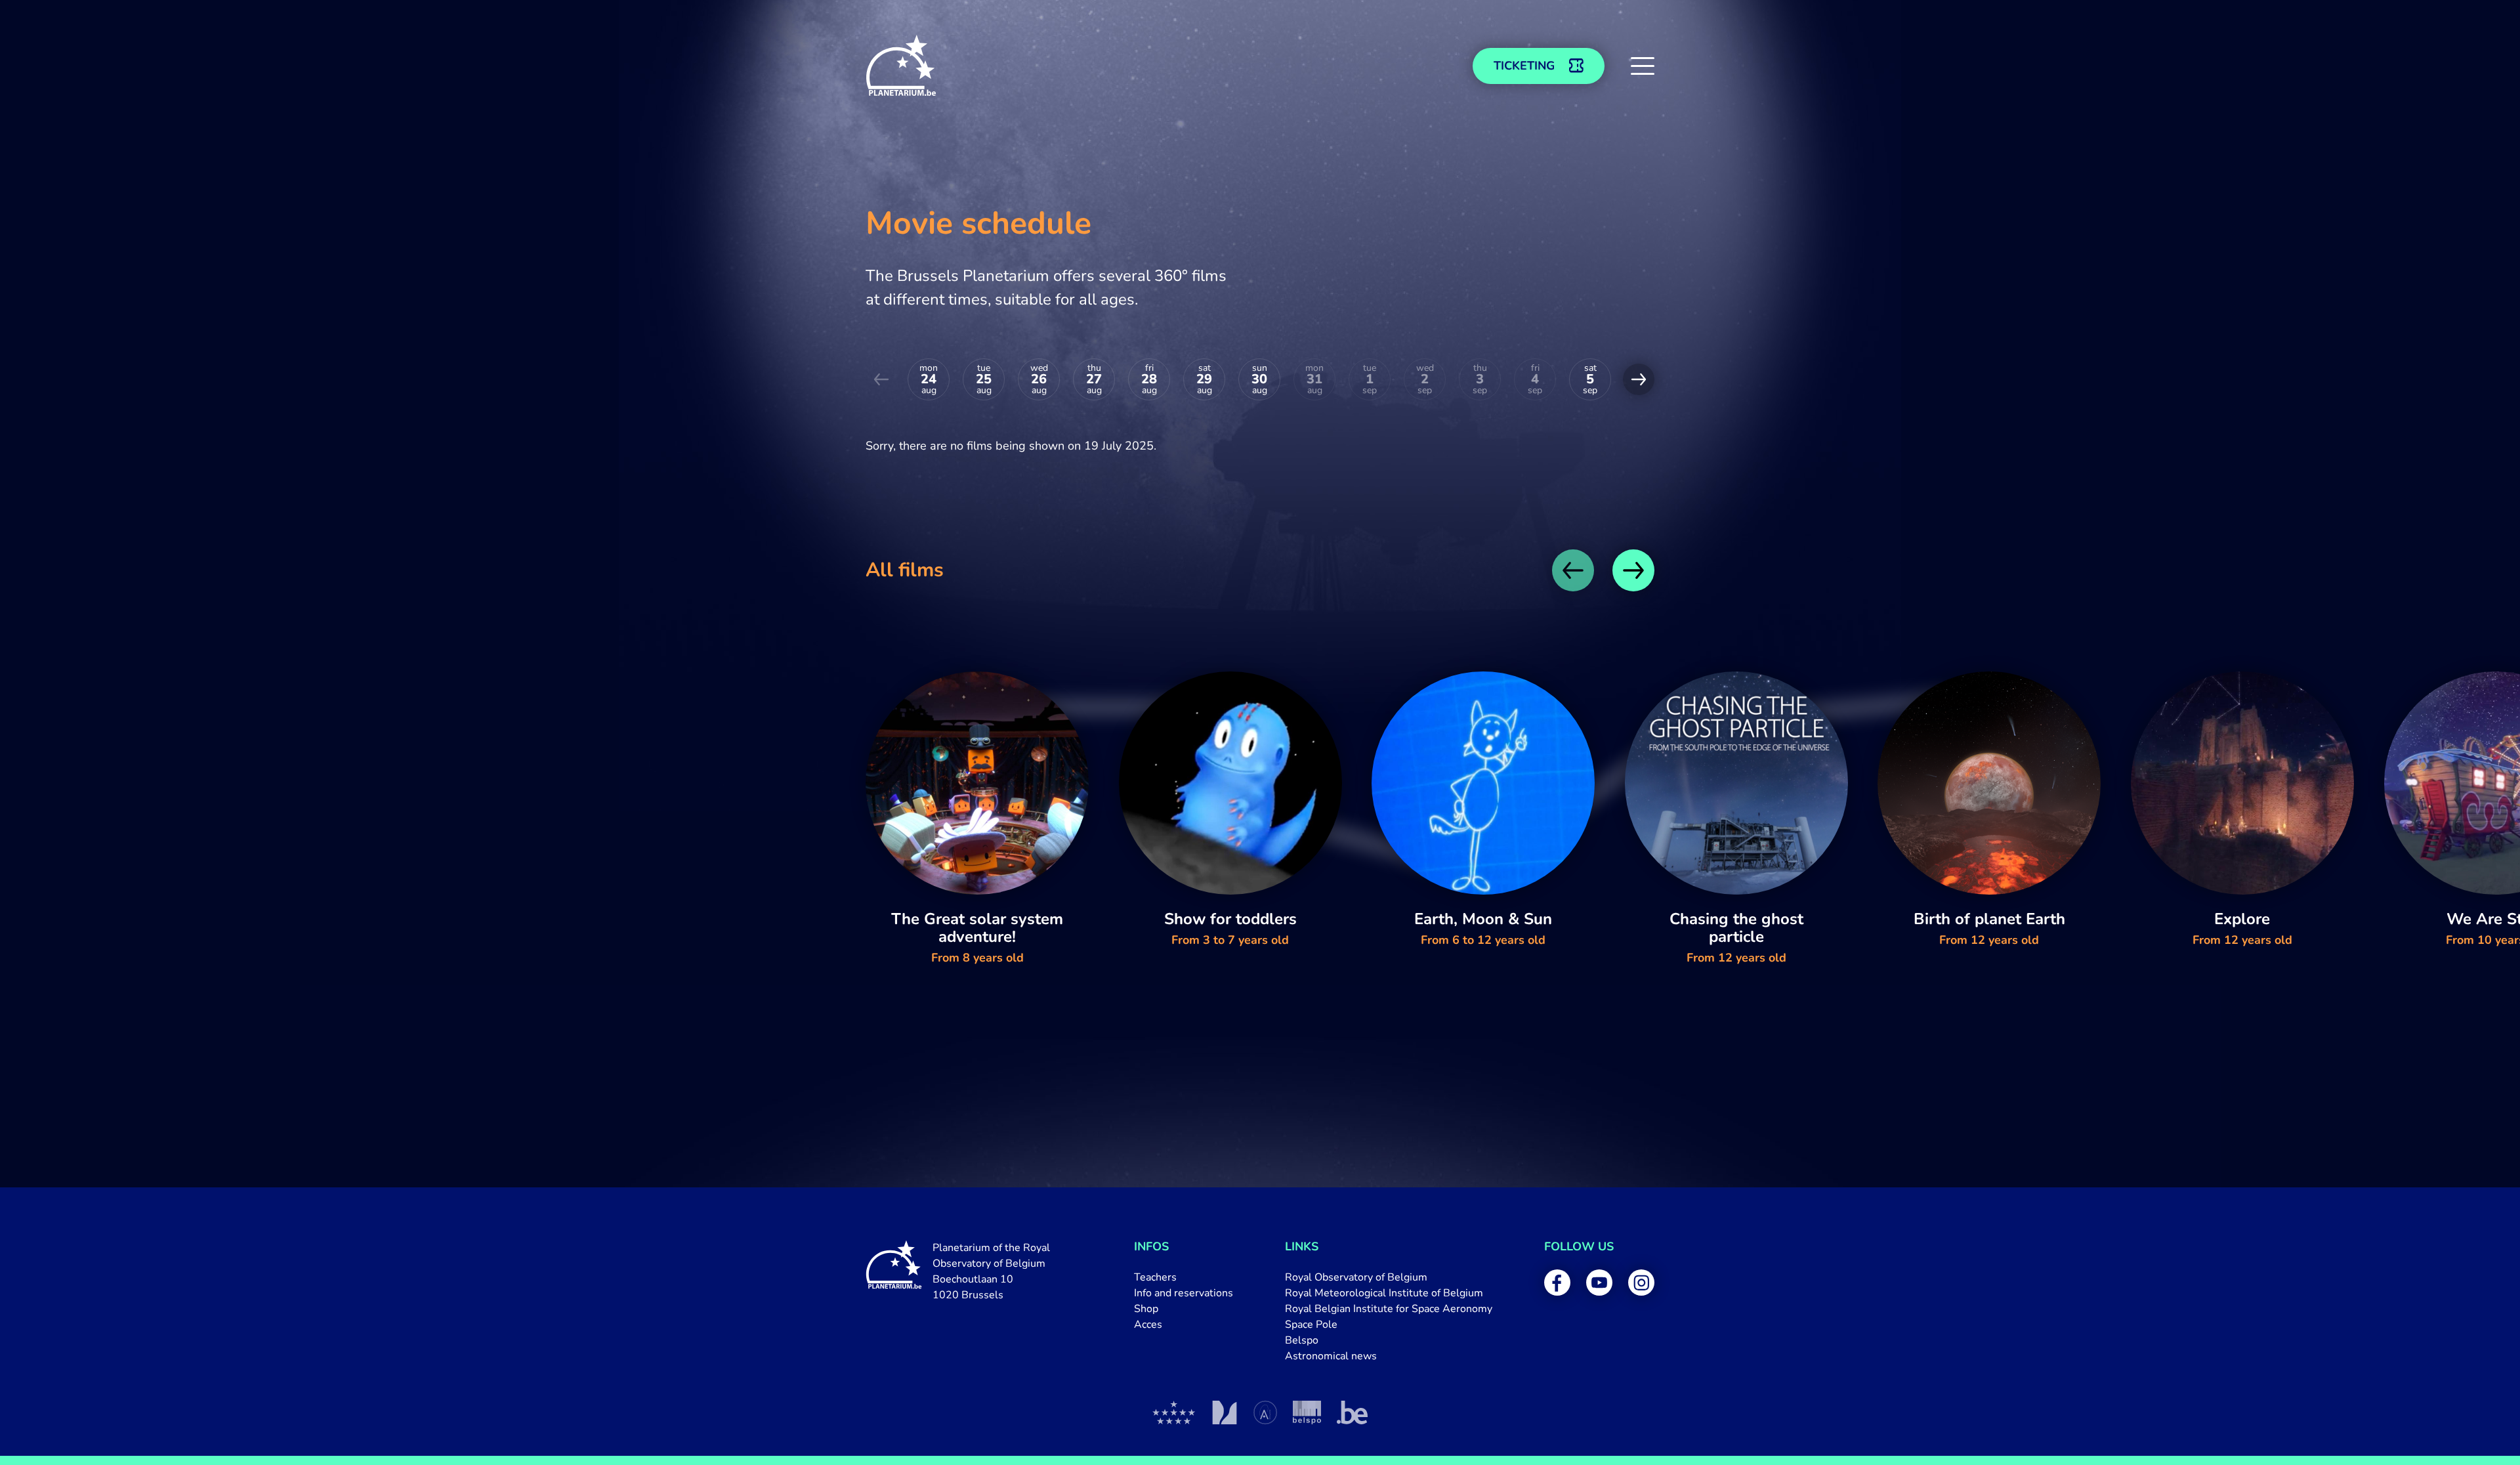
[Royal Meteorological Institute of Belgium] (1224, 1412)
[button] (1643, 66)
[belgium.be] (1352, 1412)
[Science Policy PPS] (1307, 1412)
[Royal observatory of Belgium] (1174, 1412)
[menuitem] (1184, 1277)
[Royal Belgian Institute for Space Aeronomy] (1265, 1412)
